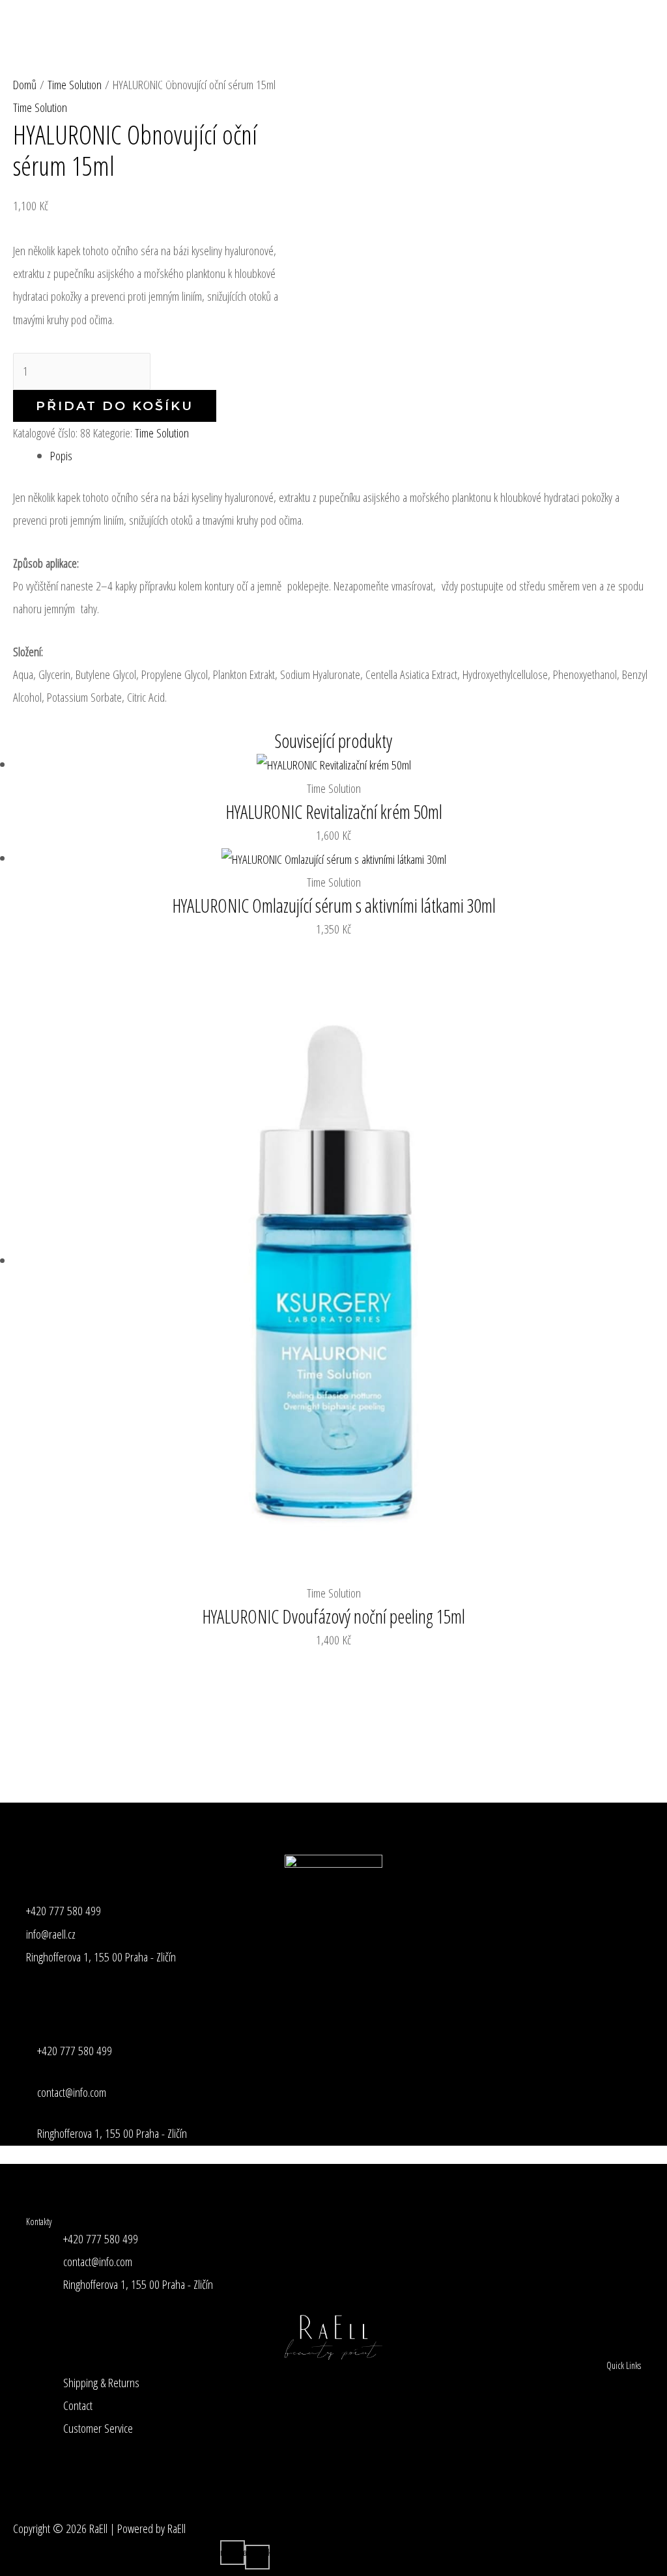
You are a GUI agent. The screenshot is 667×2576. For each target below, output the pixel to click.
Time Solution (40, 107)
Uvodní (87, 26)
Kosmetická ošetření (165, 26)
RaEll (31, 52)
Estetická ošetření (393, 26)
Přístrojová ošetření (281, 26)
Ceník (590, 26)
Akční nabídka (170, 78)
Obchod (89, 78)
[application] (211, 26)
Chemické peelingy (503, 26)
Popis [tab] (61, 456)
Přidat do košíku (115, 406)
